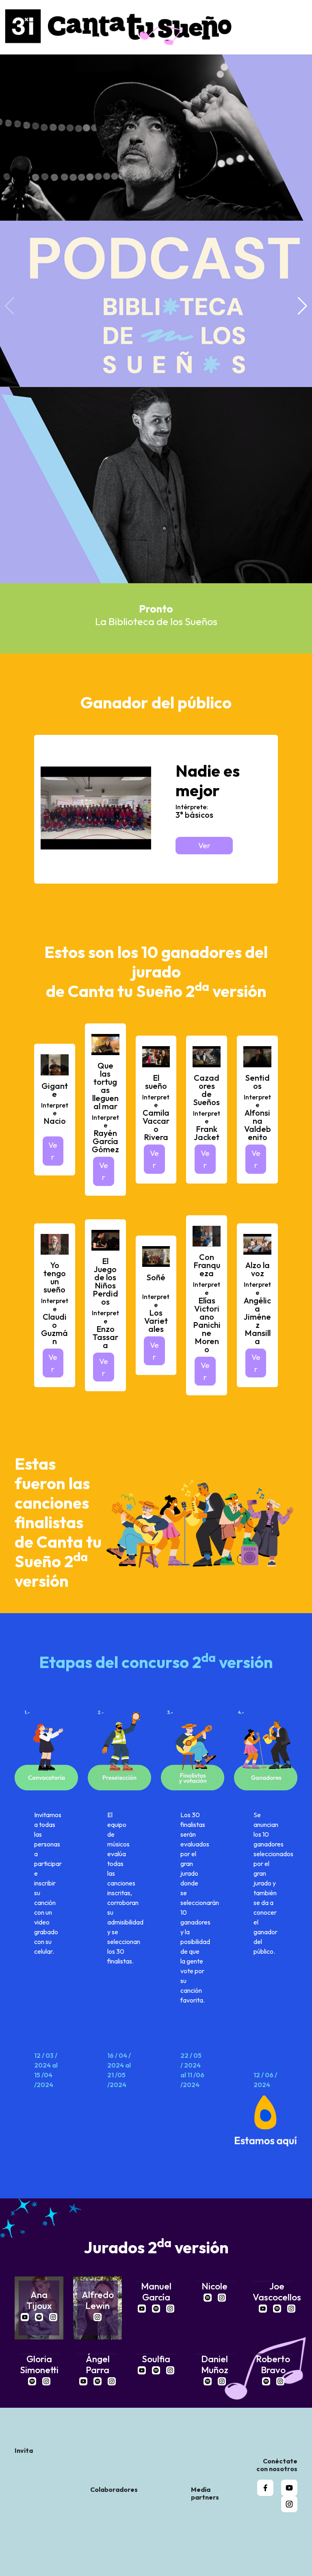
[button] (302, 306)
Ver (204, 845)
